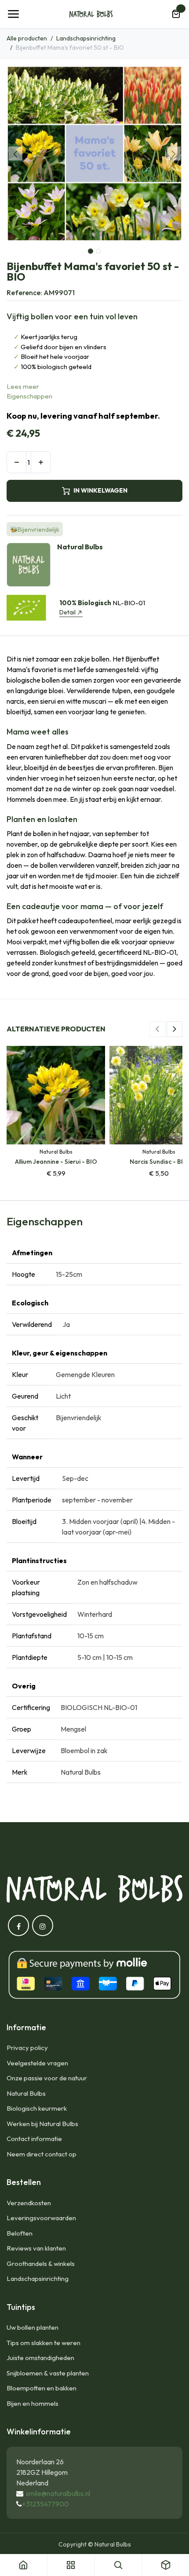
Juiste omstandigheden (40, 2358)
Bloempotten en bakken (42, 2388)
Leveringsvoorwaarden (41, 2218)
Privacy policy (27, 2048)
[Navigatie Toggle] (13, 14)
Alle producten (27, 38)
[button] (15, 153)
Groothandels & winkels (41, 2264)
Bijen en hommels (33, 2403)
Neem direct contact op (42, 2154)
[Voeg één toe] (41, 462)
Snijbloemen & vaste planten (48, 2373)
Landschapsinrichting (86, 38)
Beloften (20, 2233)
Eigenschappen (29, 396)
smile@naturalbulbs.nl (58, 2493)
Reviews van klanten (36, 2248)
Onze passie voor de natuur (47, 2078)
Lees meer (23, 386)
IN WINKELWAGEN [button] (100, 490)
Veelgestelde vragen (37, 2063)
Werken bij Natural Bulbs (42, 2124)
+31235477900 (45, 2504)
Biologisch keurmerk (37, 2108)
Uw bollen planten (33, 2327)
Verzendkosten (29, 2203)
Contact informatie (34, 2139)
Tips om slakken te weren (44, 2343)
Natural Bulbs (26, 2093)
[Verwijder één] (16, 462)
